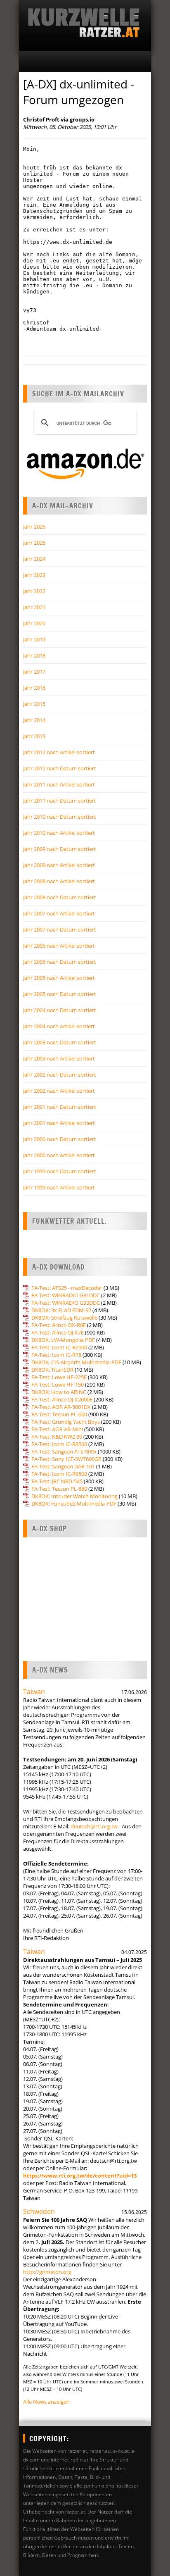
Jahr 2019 (34, 639)
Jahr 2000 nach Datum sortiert (60, 1139)
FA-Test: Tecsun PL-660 (59, 1414)
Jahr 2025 (34, 543)
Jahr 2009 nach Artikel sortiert (59, 865)
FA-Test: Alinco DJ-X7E (58, 1332)
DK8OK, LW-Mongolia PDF (63, 1340)
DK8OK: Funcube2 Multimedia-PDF (74, 1504)
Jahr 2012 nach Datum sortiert (60, 768)
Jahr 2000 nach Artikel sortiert (59, 1155)
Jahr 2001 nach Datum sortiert (60, 1107)
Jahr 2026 (34, 527)
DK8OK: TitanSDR (52, 1370)
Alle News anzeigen (46, 2402)
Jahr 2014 (34, 720)
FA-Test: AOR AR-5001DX (61, 1407)
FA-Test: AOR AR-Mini (57, 1429)
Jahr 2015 (34, 704)
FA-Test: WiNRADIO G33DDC (66, 1303)
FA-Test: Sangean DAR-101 (63, 1466)
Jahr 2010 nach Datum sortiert (60, 817)
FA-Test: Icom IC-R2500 (59, 1347)
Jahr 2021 (34, 607)
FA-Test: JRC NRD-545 (57, 1481)
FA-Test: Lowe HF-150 (58, 1385)
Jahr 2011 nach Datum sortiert (60, 801)
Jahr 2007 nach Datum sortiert (60, 929)
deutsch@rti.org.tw (94, 1826)
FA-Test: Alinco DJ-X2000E (62, 1399)
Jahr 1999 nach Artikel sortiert (59, 1187)
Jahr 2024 (34, 559)
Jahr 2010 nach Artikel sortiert (59, 833)
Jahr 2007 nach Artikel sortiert (59, 913)
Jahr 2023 (34, 575)
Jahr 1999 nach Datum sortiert (60, 1171)
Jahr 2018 (34, 655)
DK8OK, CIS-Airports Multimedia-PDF (76, 1362)
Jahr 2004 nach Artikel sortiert (59, 1026)
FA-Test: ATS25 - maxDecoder (67, 1288)
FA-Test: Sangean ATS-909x (64, 1451)
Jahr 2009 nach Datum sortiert (60, 849)
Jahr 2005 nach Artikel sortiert (59, 978)
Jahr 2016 (34, 688)
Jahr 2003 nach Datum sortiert (60, 1042)
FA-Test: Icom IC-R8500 (59, 1444)
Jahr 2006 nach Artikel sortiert (59, 946)
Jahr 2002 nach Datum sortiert (60, 1075)
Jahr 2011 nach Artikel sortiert (59, 784)
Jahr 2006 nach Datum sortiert (60, 962)
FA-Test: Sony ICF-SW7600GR (66, 1459)
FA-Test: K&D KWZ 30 (57, 1437)
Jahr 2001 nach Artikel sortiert (59, 1123)
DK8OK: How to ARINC (59, 1392)
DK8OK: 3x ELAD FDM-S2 (61, 1310)
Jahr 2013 (34, 736)
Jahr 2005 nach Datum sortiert (60, 994)
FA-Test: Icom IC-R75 (56, 1355)
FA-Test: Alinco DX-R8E (59, 1325)
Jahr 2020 (34, 623)
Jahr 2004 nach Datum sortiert (60, 1010)
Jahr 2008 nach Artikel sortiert (59, 881)
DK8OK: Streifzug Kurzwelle (64, 1318)
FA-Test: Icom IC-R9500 (59, 1474)
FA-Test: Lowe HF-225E (59, 1377)
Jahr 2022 (34, 591)
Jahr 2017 (34, 672)
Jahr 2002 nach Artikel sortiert (59, 1091)
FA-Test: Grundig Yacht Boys (66, 1422)
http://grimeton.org (47, 2272)
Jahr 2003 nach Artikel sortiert (59, 1058)
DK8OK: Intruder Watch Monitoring (74, 1496)
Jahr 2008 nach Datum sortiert (60, 897)
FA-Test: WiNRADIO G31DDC (66, 1295)
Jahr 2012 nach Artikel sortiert (59, 752)
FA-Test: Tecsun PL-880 (59, 1489)
